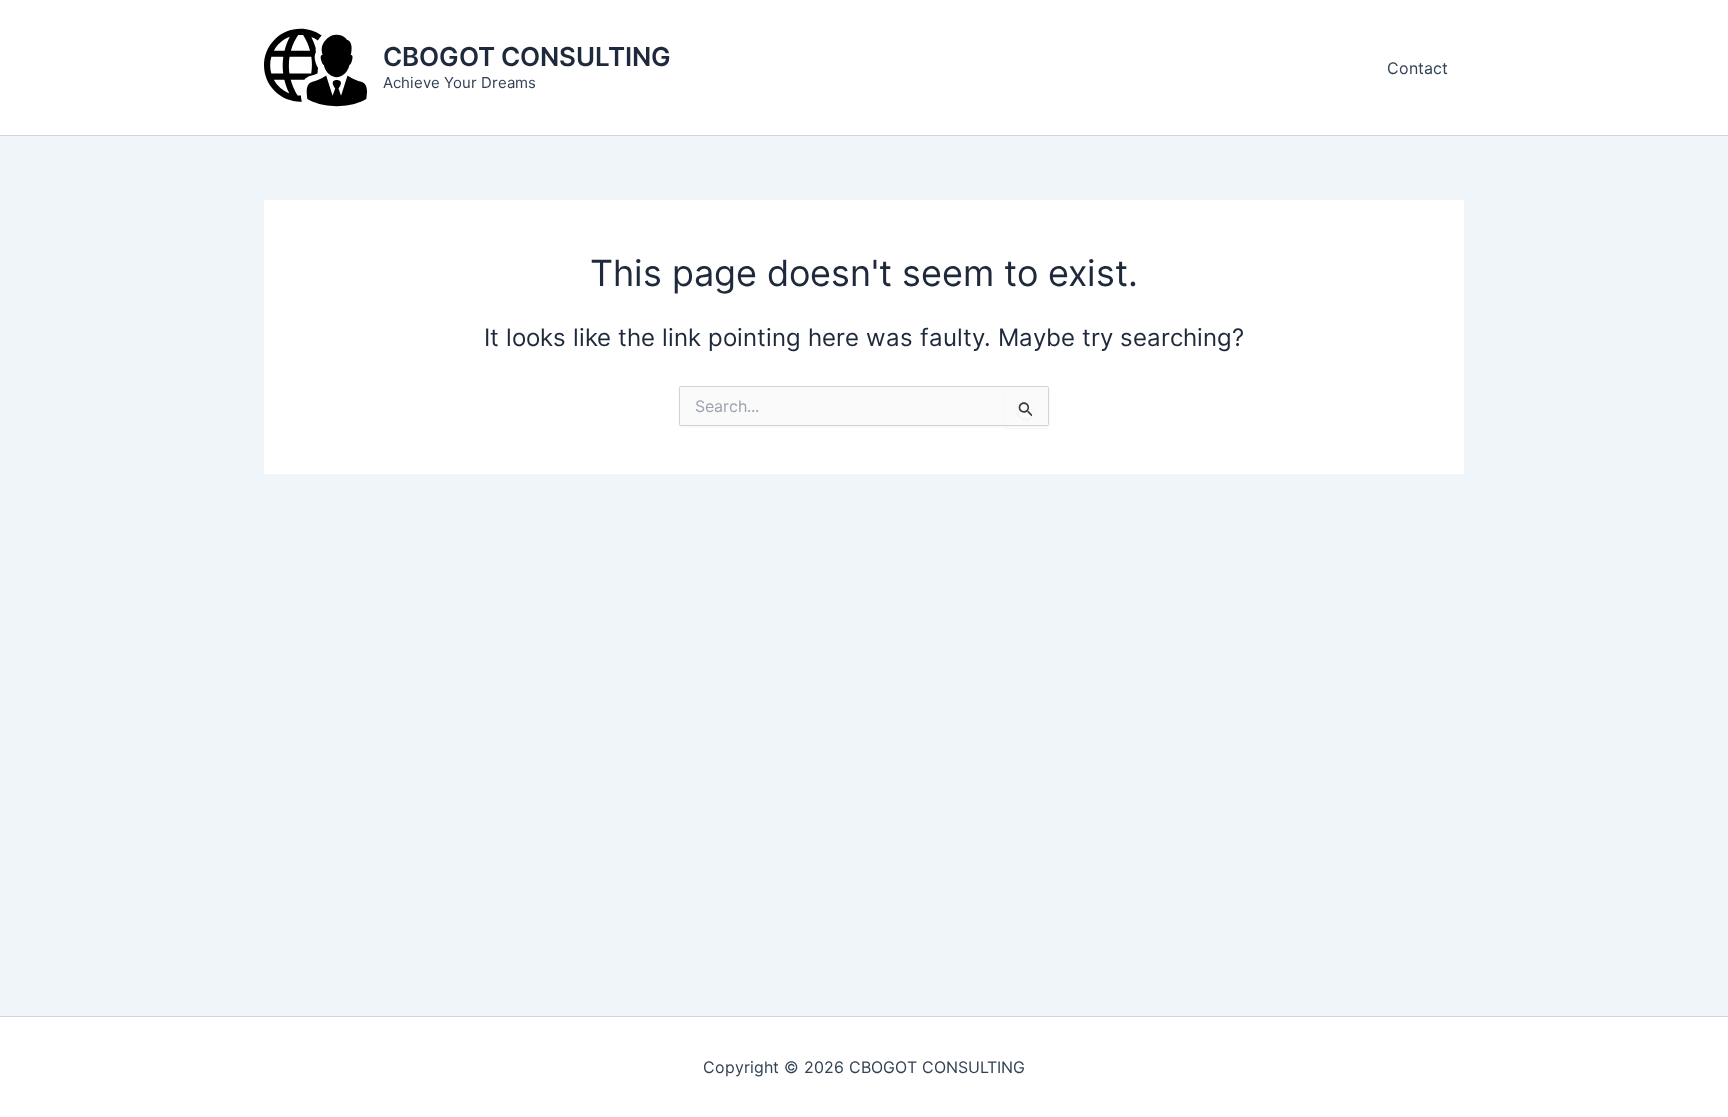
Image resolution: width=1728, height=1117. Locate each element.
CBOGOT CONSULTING (527, 56)
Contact (1417, 68)
